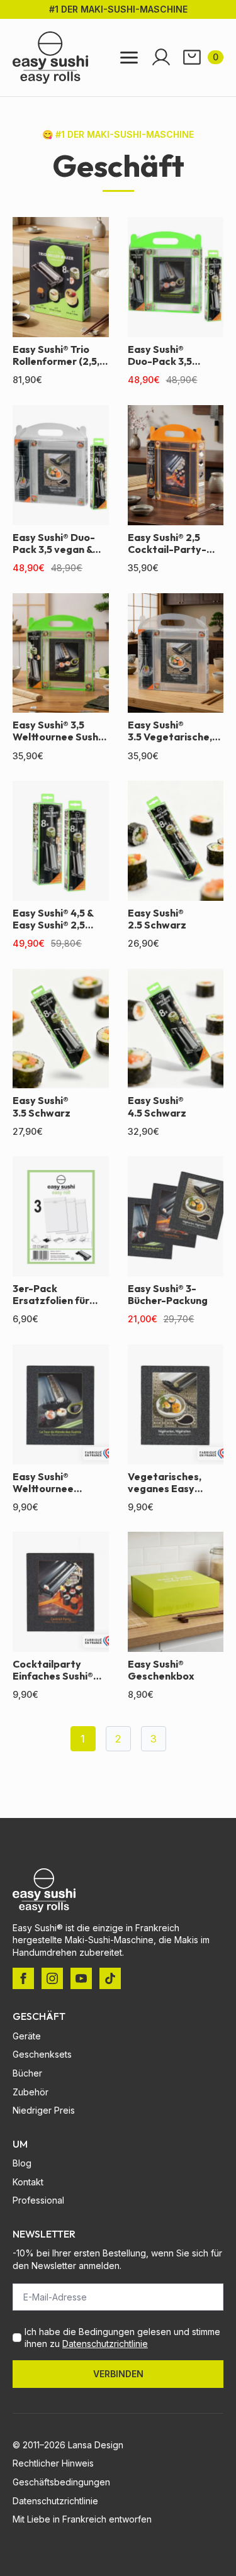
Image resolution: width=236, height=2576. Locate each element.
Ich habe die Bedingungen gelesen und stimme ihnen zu (122, 2338)
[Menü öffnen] (129, 58)
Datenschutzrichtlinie (105, 2344)
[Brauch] (110, 1978)
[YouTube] (81, 1978)
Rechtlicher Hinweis (53, 2463)
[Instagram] (52, 1978)
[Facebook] (23, 1978)
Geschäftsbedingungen (61, 2482)
